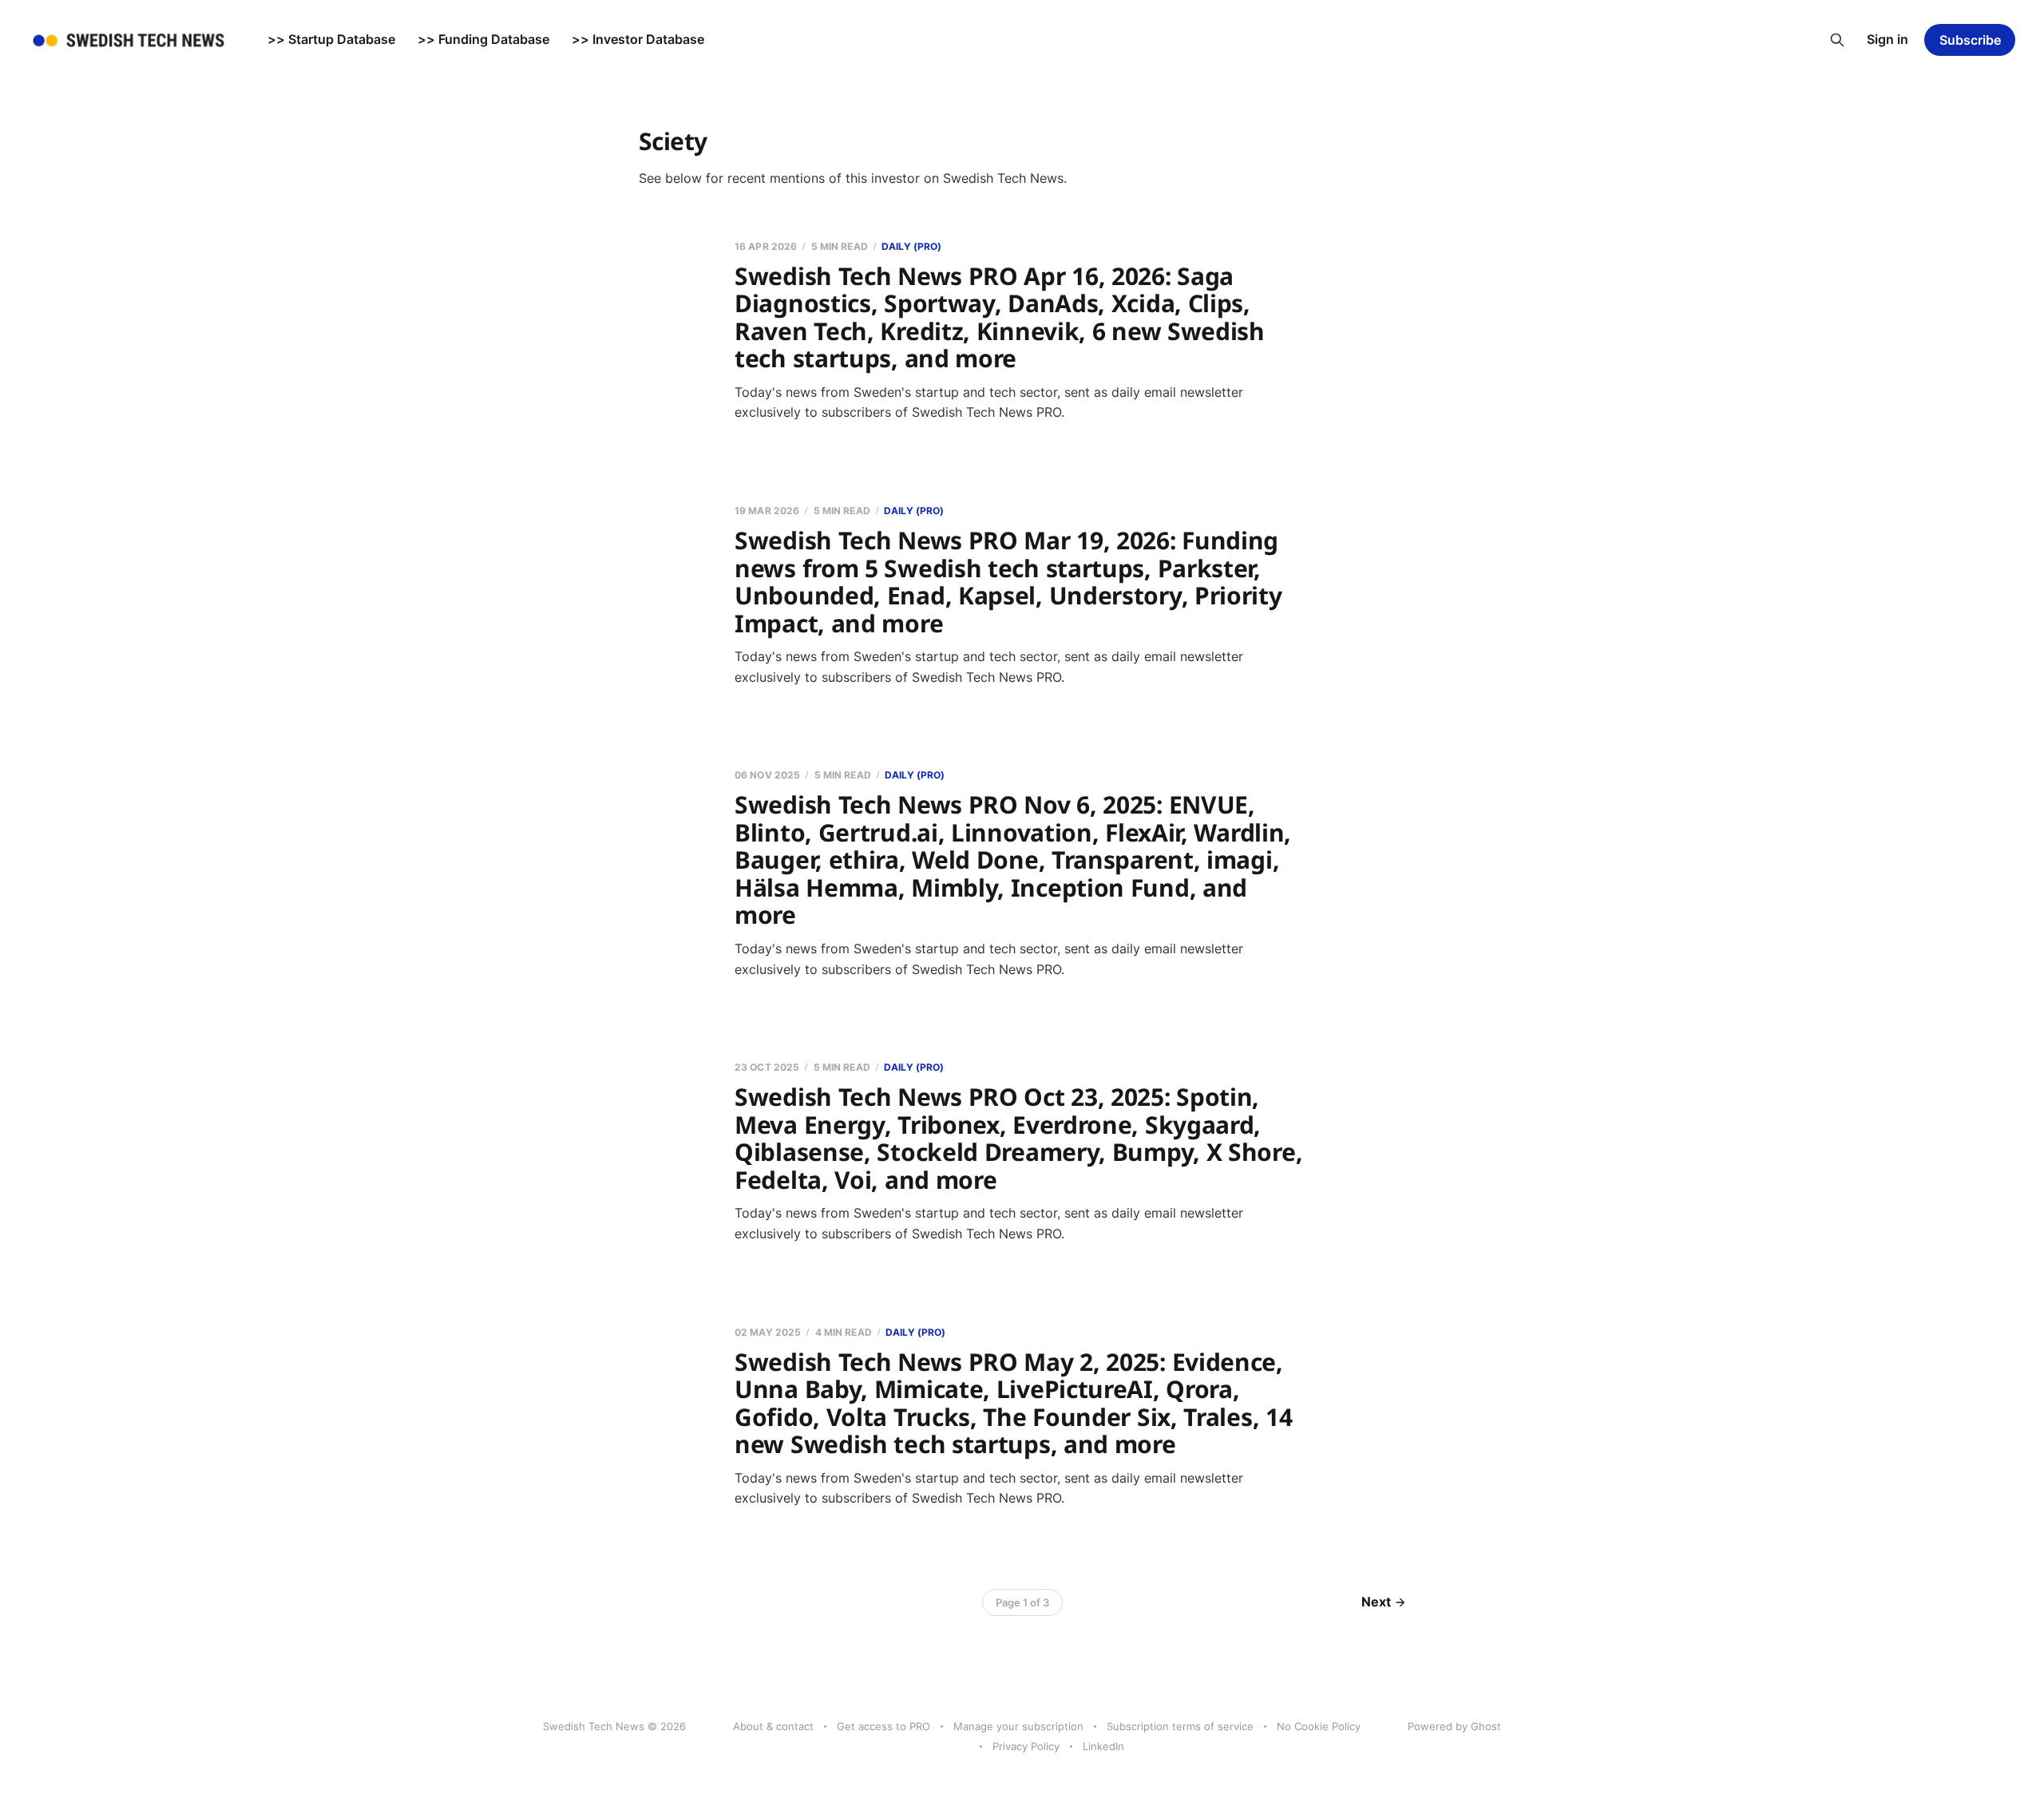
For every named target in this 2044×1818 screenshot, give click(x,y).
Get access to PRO (883, 1726)
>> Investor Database (638, 39)
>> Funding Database (483, 39)
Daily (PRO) (911, 246)
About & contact (773, 1726)
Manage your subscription (1018, 1726)
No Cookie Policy (1319, 1726)
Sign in (1888, 39)
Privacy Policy (1026, 1746)
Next (1376, 1602)
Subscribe (1970, 40)
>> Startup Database (331, 39)
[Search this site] (1837, 40)
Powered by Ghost (1454, 1726)
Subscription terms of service (1180, 1726)
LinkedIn (1103, 1746)
